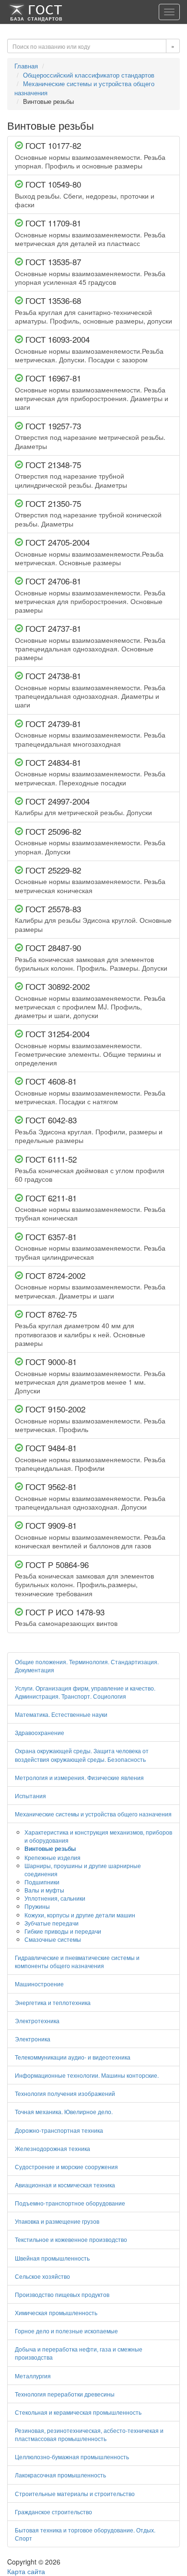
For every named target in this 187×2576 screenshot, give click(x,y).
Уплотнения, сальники (55, 1898)
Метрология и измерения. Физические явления (79, 1777)
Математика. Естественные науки (61, 1714)
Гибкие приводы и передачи (63, 1931)
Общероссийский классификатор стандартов (89, 75)
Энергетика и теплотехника (53, 2002)
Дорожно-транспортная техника (59, 2130)
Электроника (33, 2039)
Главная (26, 66)
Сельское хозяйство (42, 2276)
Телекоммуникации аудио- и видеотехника (73, 2057)
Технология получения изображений (65, 2093)
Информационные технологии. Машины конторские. (87, 2075)
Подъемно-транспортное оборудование (70, 2203)
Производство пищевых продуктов (62, 2294)
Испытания (30, 1796)
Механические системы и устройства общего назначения (84, 88)
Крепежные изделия (53, 1857)
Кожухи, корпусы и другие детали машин (80, 1915)
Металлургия (33, 2376)
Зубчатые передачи (52, 1923)
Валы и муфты (44, 1890)
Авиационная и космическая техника (65, 2185)
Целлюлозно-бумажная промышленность (72, 2457)
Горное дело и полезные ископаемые (66, 2331)
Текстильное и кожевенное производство (71, 2239)
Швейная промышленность (52, 2258)
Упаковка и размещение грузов (57, 2221)
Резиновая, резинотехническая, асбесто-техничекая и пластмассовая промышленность (89, 2434)
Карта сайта (26, 2571)
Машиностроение (39, 1984)
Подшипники (42, 1882)
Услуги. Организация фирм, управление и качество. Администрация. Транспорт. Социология (85, 1692)
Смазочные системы (53, 1939)
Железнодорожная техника (53, 2148)
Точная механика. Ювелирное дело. (64, 2111)
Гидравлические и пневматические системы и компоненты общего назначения (77, 1961)
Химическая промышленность (56, 2313)
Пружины (37, 1906)
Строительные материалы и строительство (75, 2493)
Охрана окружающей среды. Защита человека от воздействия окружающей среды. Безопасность (82, 1755)
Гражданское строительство (53, 2512)
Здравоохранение (40, 1732)
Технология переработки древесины (65, 2394)
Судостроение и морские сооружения (66, 2167)
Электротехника (37, 2021)
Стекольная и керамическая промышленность (78, 2412)
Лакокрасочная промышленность (60, 2475)
